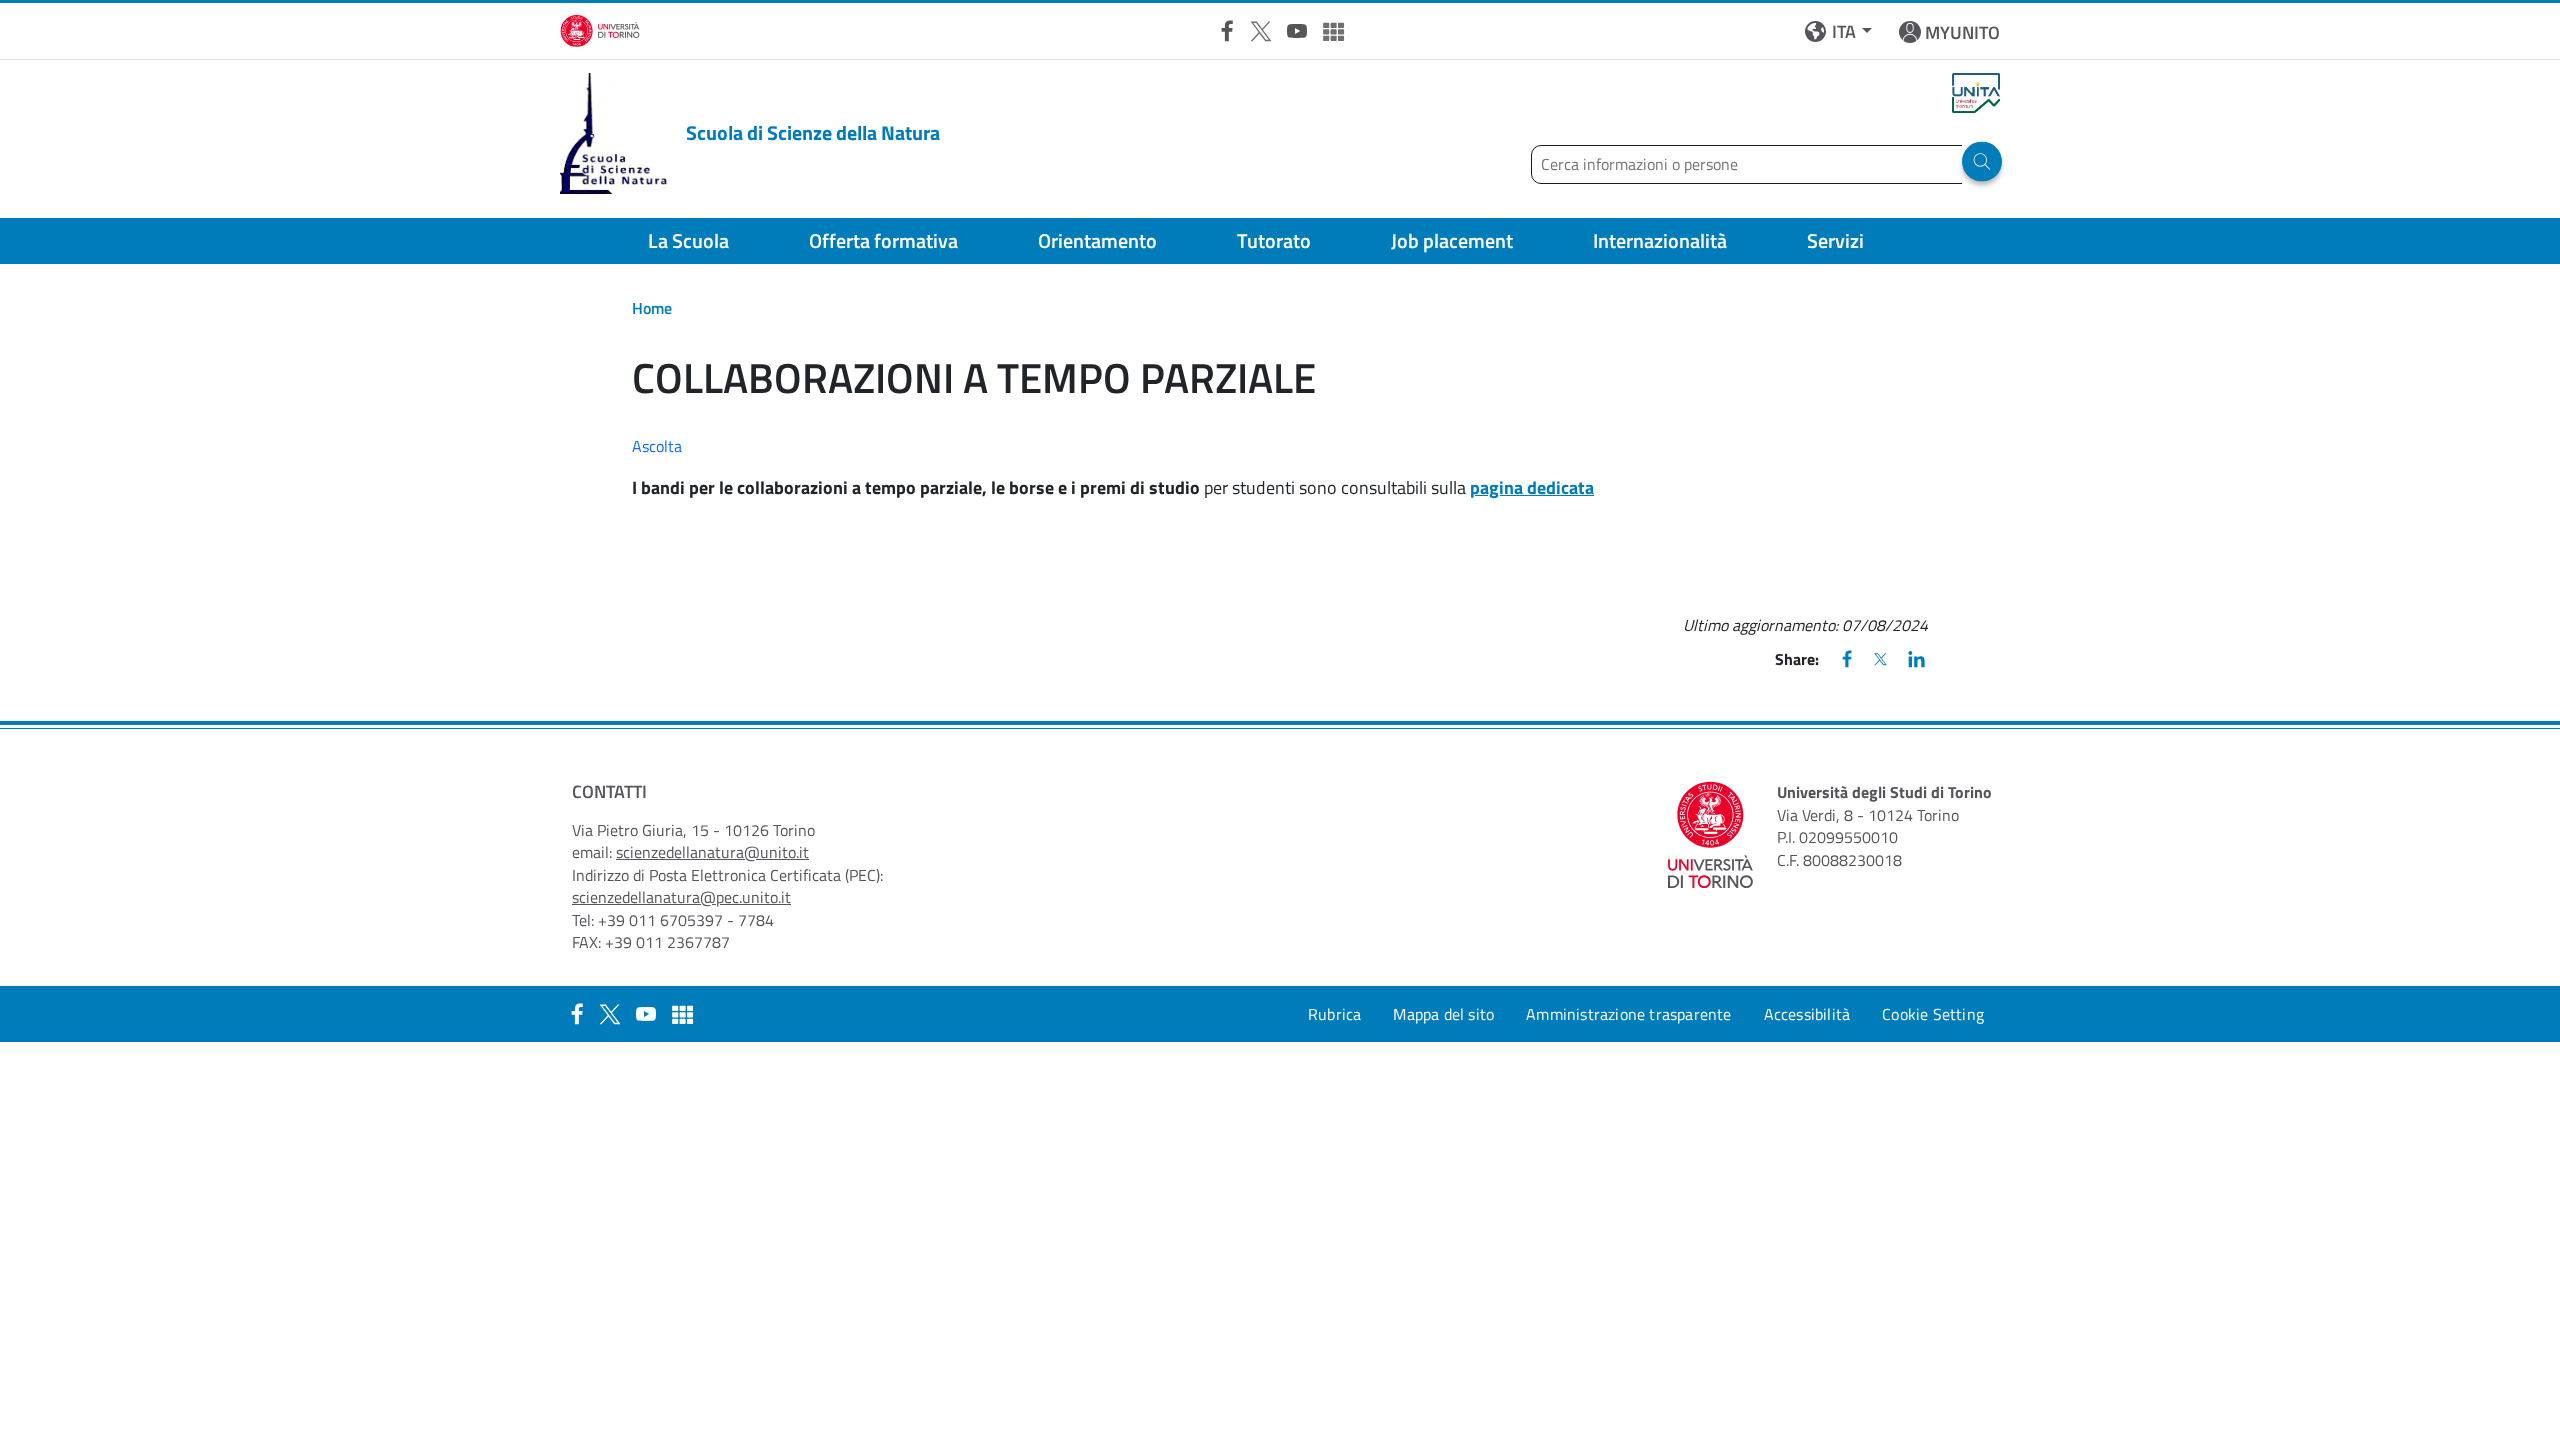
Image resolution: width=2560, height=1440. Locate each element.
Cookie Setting (1933, 1014)
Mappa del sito (1443, 1014)
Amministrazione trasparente (1628, 1014)
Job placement (1452, 240)
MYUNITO (1962, 32)
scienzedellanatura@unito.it (712, 852)
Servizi (1835, 240)
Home (652, 308)
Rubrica (1334, 1014)
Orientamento (1097, 240)
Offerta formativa (883, 240)
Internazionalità (1660, 240)
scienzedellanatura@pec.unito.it (681, 897)
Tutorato (1274, 240)
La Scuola (688, 240)
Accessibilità (1807, 1014)
